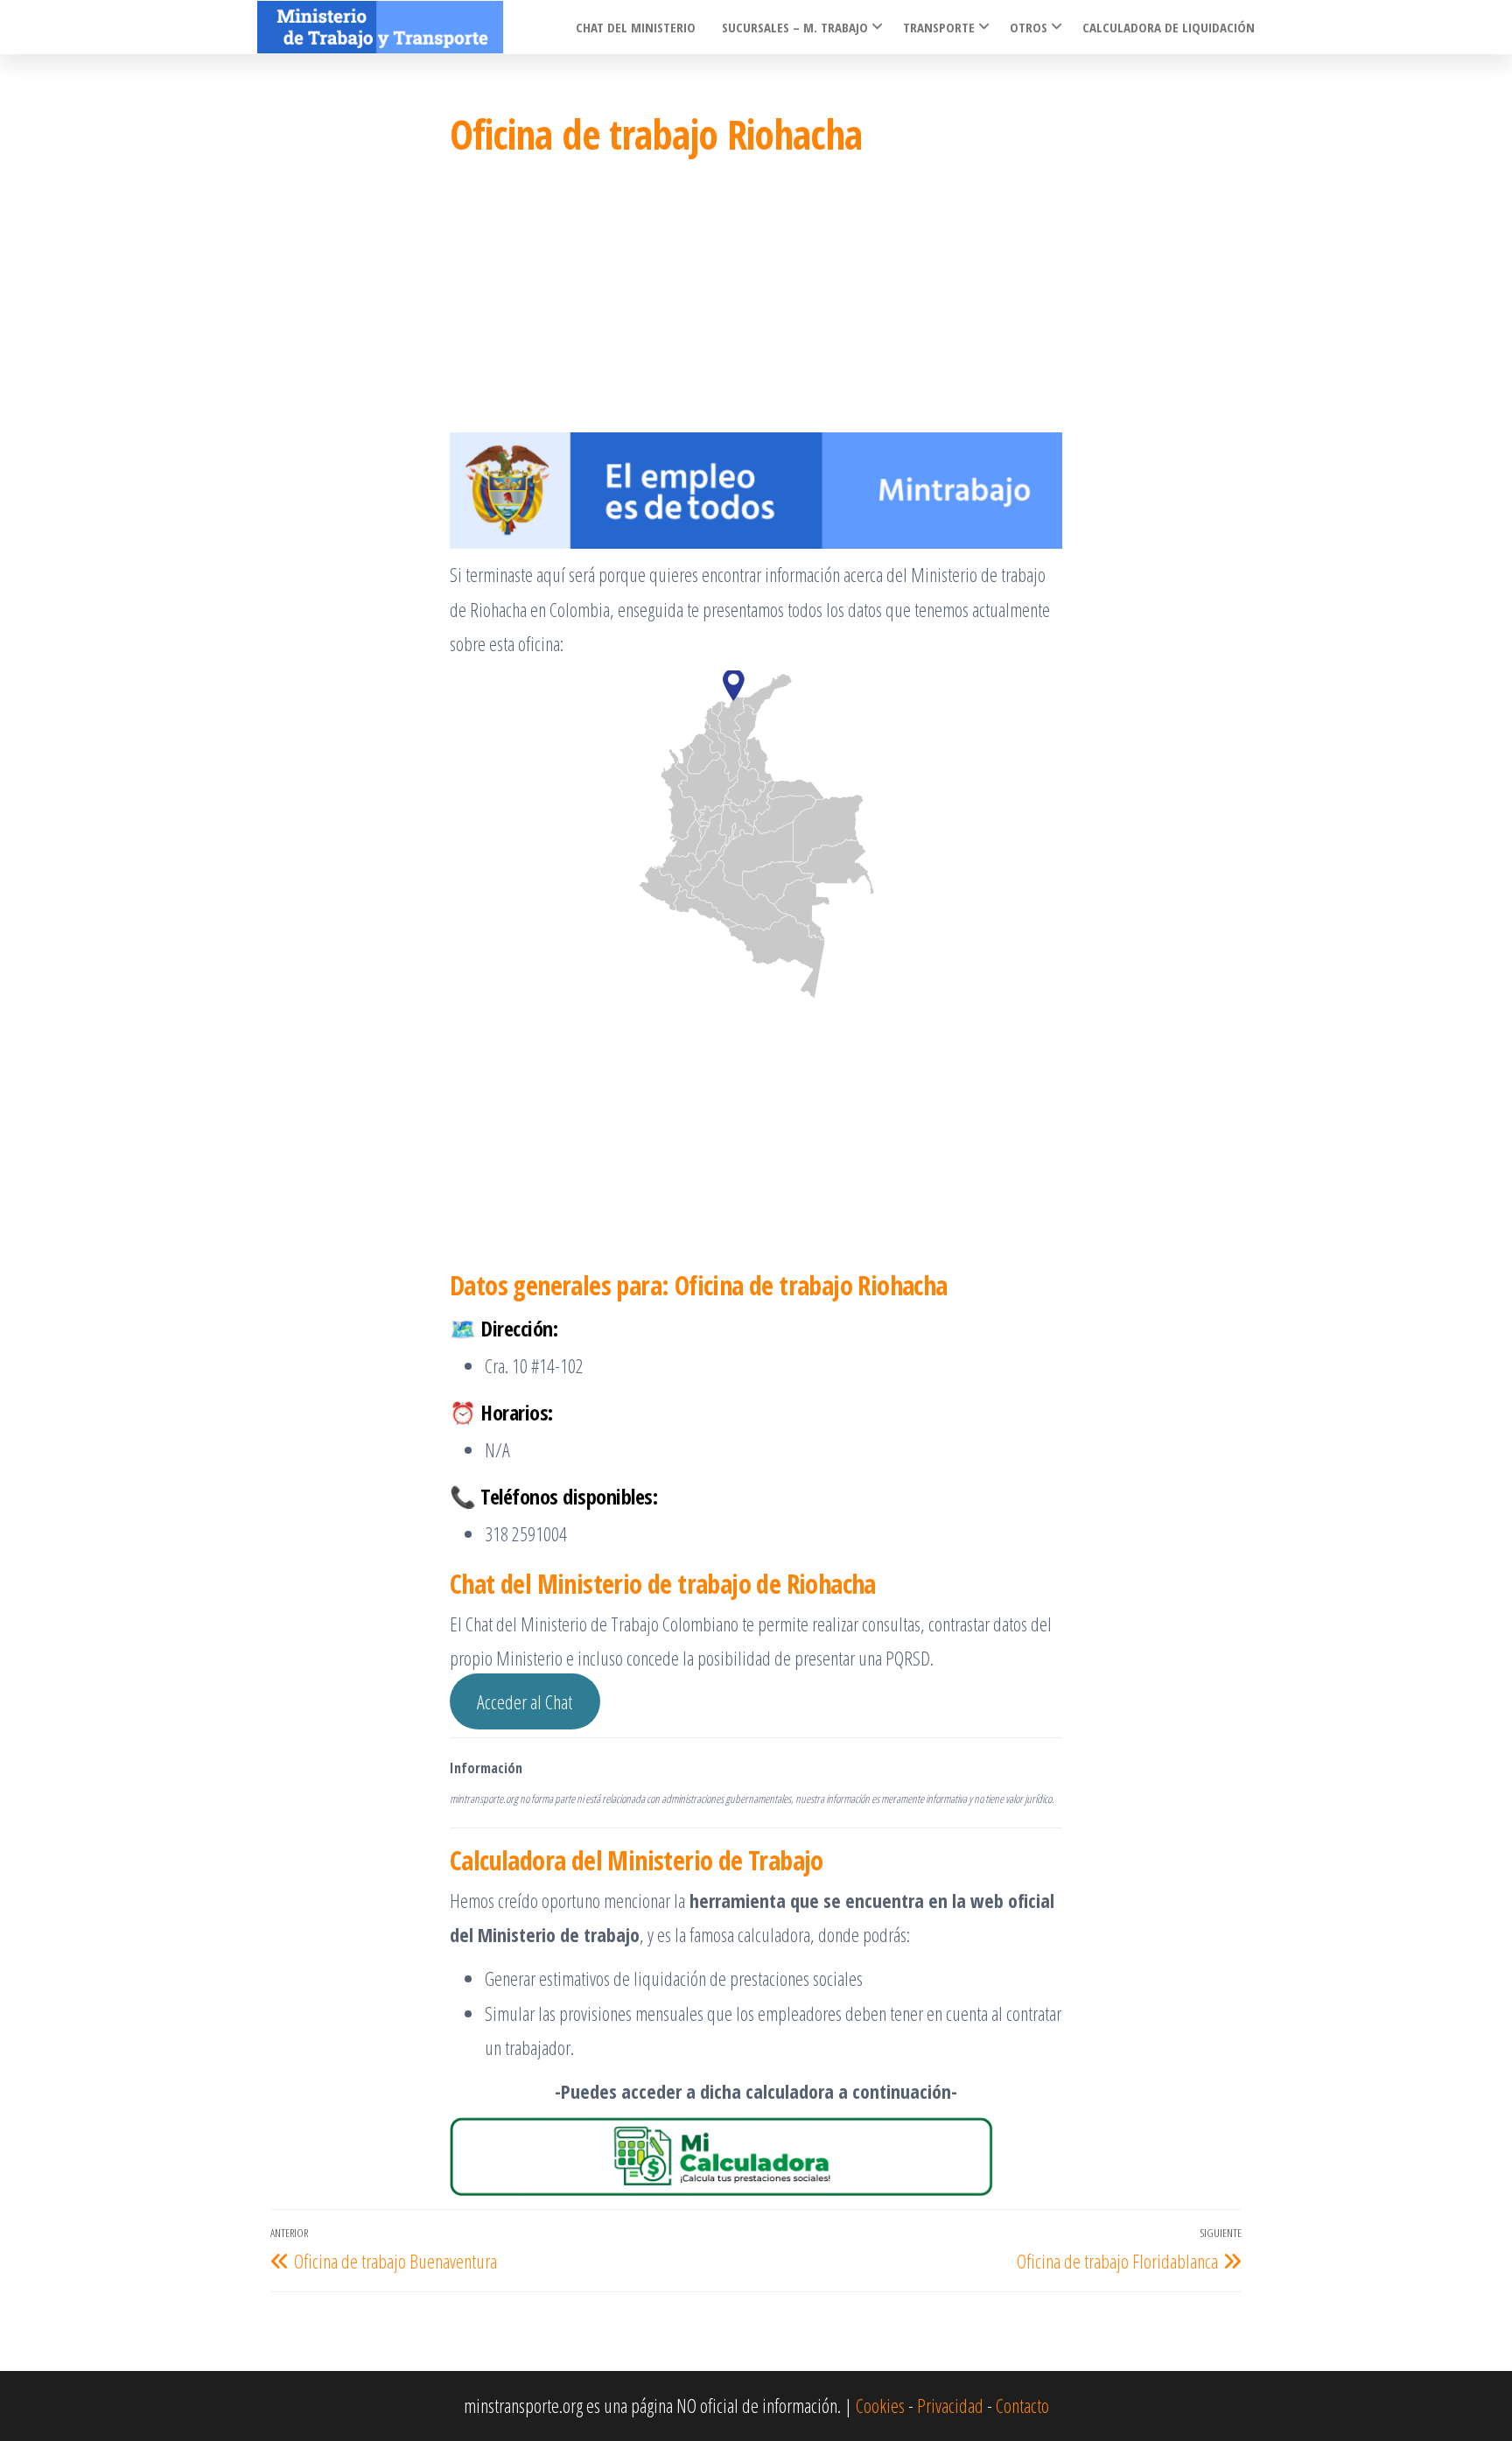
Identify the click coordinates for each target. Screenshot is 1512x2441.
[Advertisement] (756, 301)
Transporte (939, 27)
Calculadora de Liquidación (1169, 27)
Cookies (880, 2405)
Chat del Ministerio (636, 27)
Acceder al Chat (525, 1701)
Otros (1029, 27)
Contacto (1022, 2405)
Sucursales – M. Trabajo (795, 27)
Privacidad (950, 2405)
